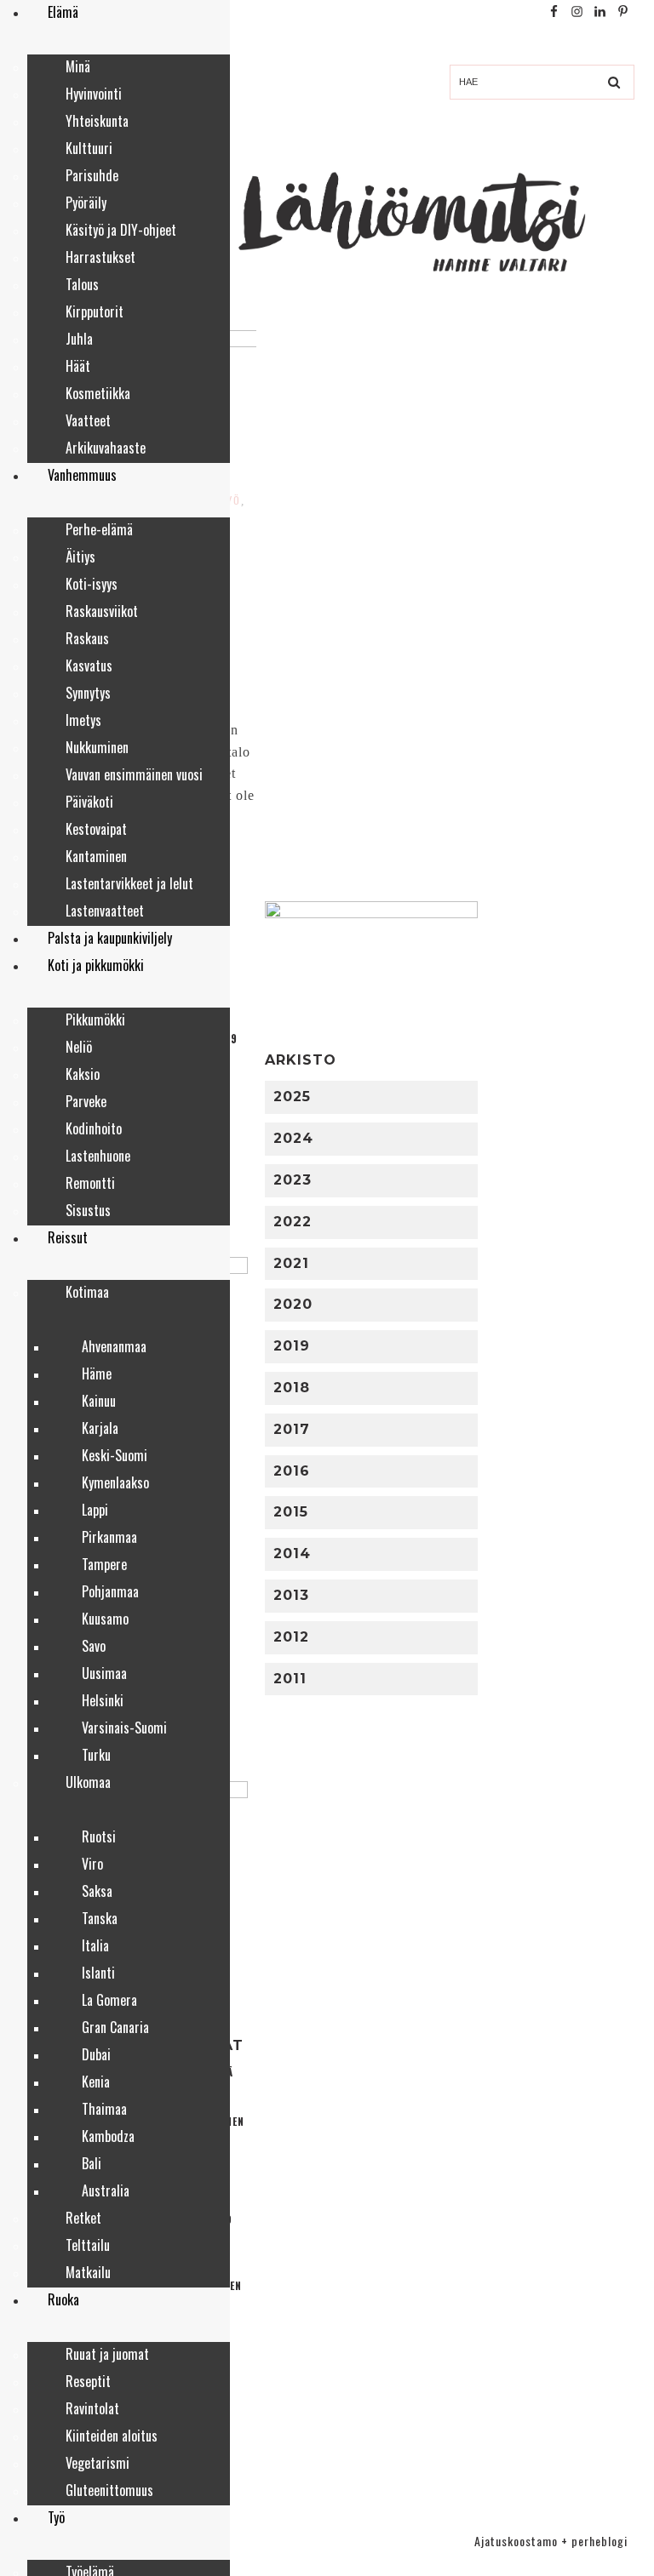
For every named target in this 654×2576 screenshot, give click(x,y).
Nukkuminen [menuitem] (97, 747)
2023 (293, 1180)
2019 (292, 1346)
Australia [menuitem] (106, 2190)
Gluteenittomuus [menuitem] (109, 2490)
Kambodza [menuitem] (108, 2136)
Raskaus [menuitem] (87, 638)
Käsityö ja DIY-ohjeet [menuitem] (121, 230)
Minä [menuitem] (78, 66)
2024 (293, 1138)
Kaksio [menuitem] (83, 1074)
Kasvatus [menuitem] (89, 665)
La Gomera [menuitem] (109, 2000)
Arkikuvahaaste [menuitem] (106, 448)
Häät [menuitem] (78, 366)
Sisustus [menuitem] (88, 1210)
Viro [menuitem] (92, 1864)
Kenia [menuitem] (96, 2082)
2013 (291, 1595)
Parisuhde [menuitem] (92, 175)
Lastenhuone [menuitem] (98, 1156)
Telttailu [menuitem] (88, 2245)
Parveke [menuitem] (86, 1101)
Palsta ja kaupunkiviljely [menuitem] (110, 938)
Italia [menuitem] (95, 1945)
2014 (292, 1554)
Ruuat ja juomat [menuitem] (107, 2354)
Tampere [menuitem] (104, 1564)
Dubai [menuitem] (96, 2054)
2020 (293, 1304)
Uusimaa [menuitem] (104, 1673)
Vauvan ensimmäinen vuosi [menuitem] (134, 774)
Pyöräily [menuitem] (86, 203)
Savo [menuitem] (94, 1646)
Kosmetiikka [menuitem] (98, 393)
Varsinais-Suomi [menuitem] (124, 1728)
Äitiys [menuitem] (80, 557)
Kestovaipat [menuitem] (96, 829)
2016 (292, 1471)
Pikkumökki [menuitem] (95, 1020)
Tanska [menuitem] (100, 1918)
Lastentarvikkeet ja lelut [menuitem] (129, 883)
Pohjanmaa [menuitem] (110, 1591)
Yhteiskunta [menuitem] (97, 121)
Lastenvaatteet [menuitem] (105, 911)
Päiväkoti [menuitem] (89, 802)
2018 (292, 1388)
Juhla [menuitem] (79, 339)
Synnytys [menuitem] (88, 693)
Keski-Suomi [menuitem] (115, 1455)
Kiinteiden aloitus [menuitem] (112, 2436)
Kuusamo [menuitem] (105, 1619)
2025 (292, 1097)
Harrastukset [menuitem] (100, 257)
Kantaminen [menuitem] (96, 856)
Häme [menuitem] (97, 1374)
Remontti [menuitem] (90, 1183)
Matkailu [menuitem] (88, 2272)
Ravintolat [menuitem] (92, 2408)
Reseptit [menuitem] (88, 2381)
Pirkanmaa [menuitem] (109, 1537)
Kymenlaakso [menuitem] (115, 1482)
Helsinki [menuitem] (103, 1700)
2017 (292, 1429)
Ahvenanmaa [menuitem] (114, 1346)
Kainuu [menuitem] (99, 1401)
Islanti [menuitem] (98, 1973)
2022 (293, 1222)
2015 (291, 1512)
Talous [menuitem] (82, 284)
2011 (290, 1679)
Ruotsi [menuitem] (99, 1836)
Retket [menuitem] (83, 2218)
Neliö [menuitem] (79, 1047)
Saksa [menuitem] (97, 1891)
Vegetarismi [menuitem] (98, 2463)
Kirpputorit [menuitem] (95, 311)
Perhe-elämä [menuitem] (99, 529)
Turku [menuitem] (96, 1755)
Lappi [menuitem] (95, 1510)
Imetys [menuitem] (83, 720)
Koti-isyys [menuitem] (92, 584)
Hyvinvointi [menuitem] (94, 94)
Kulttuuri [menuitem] (89, 148)
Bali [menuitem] (92, 2163)
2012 (291, 1637)
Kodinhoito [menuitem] (94, 1128)
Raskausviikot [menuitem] (102, 611)
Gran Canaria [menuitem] (115, 2027)
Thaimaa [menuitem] (104, 2109)
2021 (291, 1263)
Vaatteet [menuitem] (88, 420)
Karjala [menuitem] (100, 1428)
